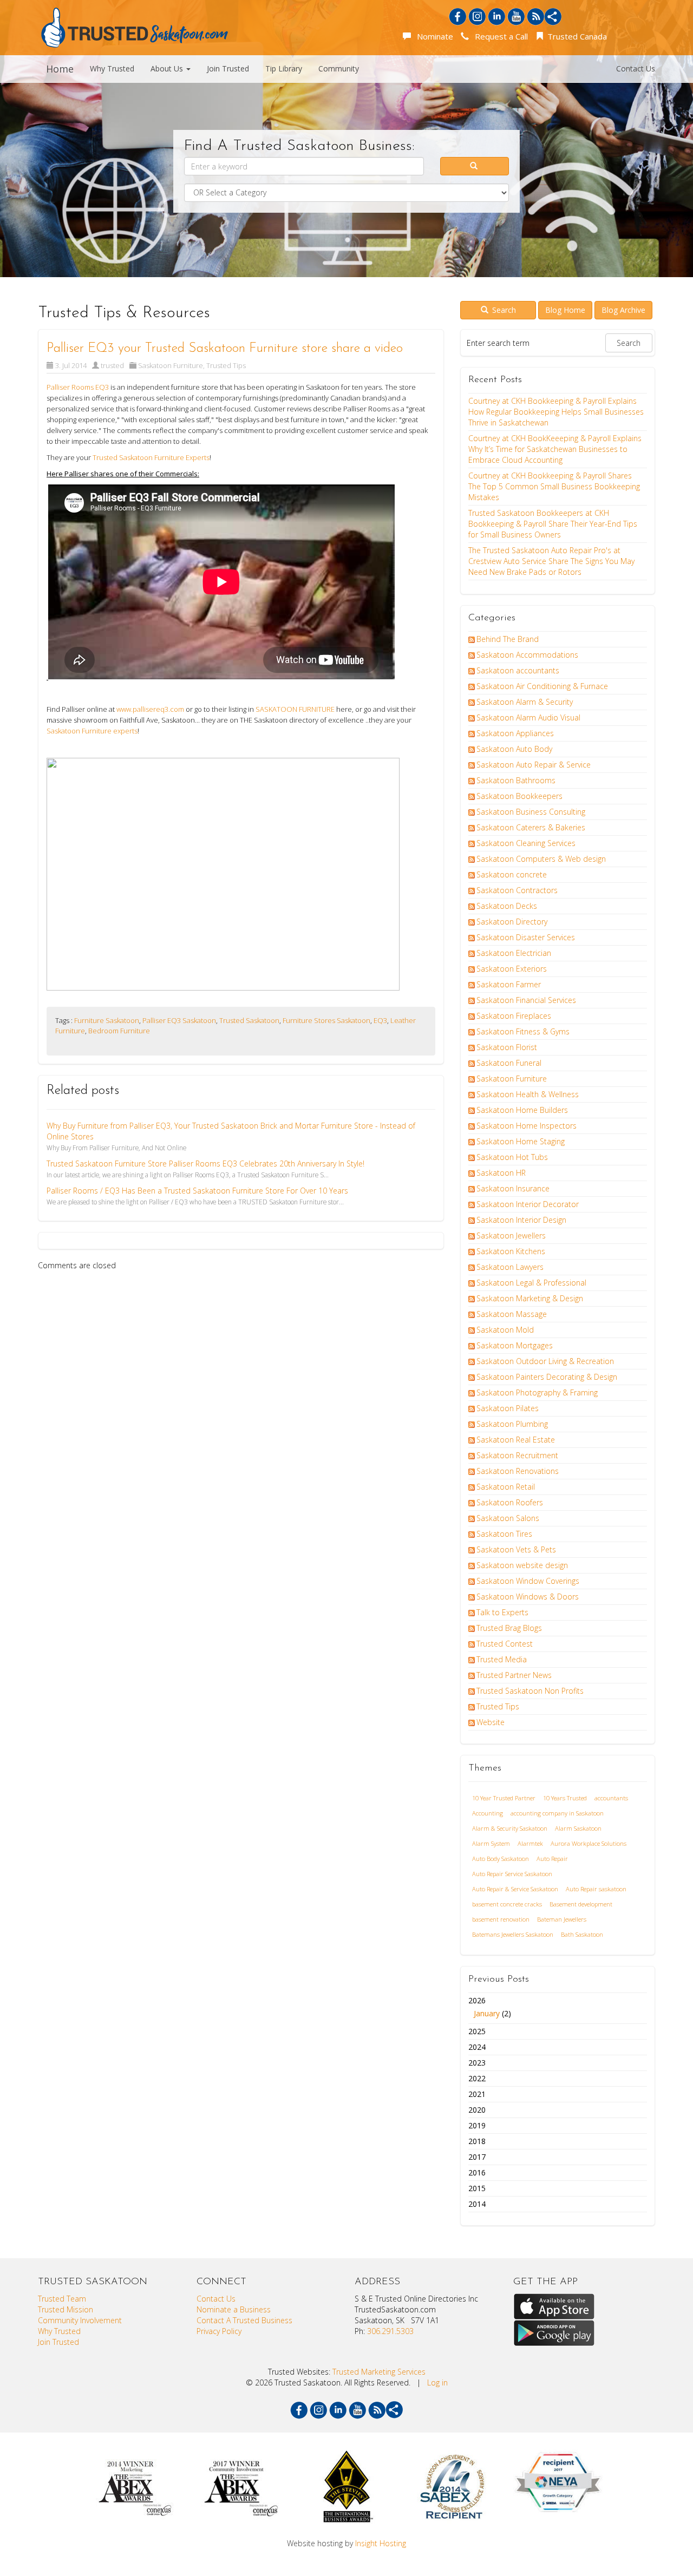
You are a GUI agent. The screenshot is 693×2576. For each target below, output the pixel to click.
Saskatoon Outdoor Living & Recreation (545, 1361)
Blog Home (565, 310)
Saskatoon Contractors (517, 890)
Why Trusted (112, 68)
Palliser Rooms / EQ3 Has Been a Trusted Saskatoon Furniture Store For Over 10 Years (197, 1191)
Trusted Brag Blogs (509, 1628)
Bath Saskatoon (582, 1934)
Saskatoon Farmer (509, 984)
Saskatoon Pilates (508, 1408)
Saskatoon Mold (505, 1330)
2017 (477, 2157)
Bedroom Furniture (119, 1031)
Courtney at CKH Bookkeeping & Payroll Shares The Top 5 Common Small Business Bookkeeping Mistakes (554, 486)
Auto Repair (552, 1859)
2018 (477, 2141)
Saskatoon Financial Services (526, 1000)
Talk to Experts (502, 1612)
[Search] (475, 166)
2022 (477, 2078)
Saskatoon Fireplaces (514, 1016)
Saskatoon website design (522, 1565)
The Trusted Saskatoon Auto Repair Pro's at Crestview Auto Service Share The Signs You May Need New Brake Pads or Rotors (551, 561)
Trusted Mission (66, 2309)
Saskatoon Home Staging (521, 1141)
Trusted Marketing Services (379, 2372)
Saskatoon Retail (506, 1487)
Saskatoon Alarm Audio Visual (528, 717)
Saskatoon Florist (507, 1047)
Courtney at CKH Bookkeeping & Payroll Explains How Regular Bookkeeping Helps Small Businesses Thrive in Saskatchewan (556, 412)
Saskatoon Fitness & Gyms (523, 1031)
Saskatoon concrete (512, 874)
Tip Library (284, 68)
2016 (477, 2172)
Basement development (581, 1904)
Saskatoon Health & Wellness (528, 1094)
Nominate (433, 36)
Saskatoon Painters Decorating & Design (547, 1377)
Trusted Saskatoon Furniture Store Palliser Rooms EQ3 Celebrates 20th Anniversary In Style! (205, 1164)
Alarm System (491, 1843)
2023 (477, 2063)
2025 (477, 2031)
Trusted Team (62, 2299)
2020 (477, 2110)
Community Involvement (80, 2320)
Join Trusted (228, 68)
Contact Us (636, 68)
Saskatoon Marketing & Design (530, 1298)
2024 (477, 2047)
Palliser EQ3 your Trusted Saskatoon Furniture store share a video (225, 349)
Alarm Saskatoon (578, 1828)
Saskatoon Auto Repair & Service (534, 765)
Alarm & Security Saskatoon (510, 1828)
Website (491, 1722)
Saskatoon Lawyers (510, 1267)
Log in (437, 2382)
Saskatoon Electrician (514, 953)
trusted (112, 365)
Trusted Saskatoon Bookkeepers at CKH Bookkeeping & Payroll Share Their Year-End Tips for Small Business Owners (553, 524)
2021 (477, 2094)
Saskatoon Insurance (513, 1188)
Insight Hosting (381, 2543)
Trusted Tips (226, 365)
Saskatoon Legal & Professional (531, 1283)
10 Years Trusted (565, 1798)
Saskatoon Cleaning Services (526, 843)
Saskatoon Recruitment (517, 1455)
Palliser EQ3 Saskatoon (179, 1020)
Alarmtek (530, 1843)
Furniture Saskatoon (107, 1020)
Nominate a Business (234, 2309)
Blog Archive (623, 310)
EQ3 (380, 1020)
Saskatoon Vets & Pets (516, 1549)
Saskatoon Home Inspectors (527, 1126)
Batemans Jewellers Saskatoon (513, 1934)
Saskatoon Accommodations (527, 655)
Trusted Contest (505, 1644)
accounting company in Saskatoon (557, 1813)
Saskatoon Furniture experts (92, 731)
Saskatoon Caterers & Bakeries (531, 827)
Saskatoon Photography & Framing (537, 1392)
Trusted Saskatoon (249, 1020)
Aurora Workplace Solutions (589, 1843)
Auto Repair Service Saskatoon (512, 1874)
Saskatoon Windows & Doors (528, 1597)
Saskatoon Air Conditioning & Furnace (542, 686)
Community (339, 68)
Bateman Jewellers (562, 1919)
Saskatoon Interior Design (521, 1220)
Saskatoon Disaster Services (526, 937)
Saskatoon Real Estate (516, 1440)
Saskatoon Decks (507, 906)
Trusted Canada (576, 36)
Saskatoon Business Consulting (531, 812)
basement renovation (501, 1919)
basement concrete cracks (507, 1904)
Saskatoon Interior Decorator (528, 1204)
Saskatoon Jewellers (511, 1235)
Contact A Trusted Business (244, 2320)
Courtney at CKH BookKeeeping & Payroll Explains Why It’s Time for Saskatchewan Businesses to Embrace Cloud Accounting (555, 449)
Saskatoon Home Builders (522, 1110)
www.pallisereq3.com (150, 709)
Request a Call (499, 36)
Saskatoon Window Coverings (528, 1581)
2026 (490, 2007)
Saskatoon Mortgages (515, 1345)
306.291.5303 (390, 2331)
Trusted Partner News (514, 1675)
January (487, 2013)
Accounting (488, 1813)
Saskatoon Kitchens (511, 1251)
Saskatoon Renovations (518, 1471)
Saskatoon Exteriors (512, 969)
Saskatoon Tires (504, 1534)
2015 (477, 2188)
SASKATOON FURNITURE (295, 709)
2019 (477, 2125)
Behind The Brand (508, 639)
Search (503, 310)
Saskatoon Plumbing (512, 1424)
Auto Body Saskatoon (501, 1859)
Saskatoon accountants (518, 670)
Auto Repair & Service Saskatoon (515, 1889)
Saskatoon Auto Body (514, 749)
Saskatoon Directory (512, 922)
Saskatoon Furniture (171, 365)
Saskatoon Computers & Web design (541, 859)
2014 (477, 2204)
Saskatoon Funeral (509, 1063)
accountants (611, 1798)
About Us (168, 68)
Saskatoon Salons (508, 1518)
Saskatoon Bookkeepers (519, 796)
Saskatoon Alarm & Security (525, 702)
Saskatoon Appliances (515, 733)
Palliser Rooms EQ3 (79, 387)
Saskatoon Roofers (510, 1502)
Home (60, 69)
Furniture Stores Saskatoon (326, 1020)
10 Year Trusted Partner (504, 1798)
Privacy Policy (219, 2331)
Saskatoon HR (501, 1173)
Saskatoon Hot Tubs (512, 1157)
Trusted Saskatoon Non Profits (530, 1691)
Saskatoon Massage (512, 1314)
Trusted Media (502, 1659)
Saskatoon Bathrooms (516, 780)
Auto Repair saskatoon (596, 1889)
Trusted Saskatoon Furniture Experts (151, 457)
